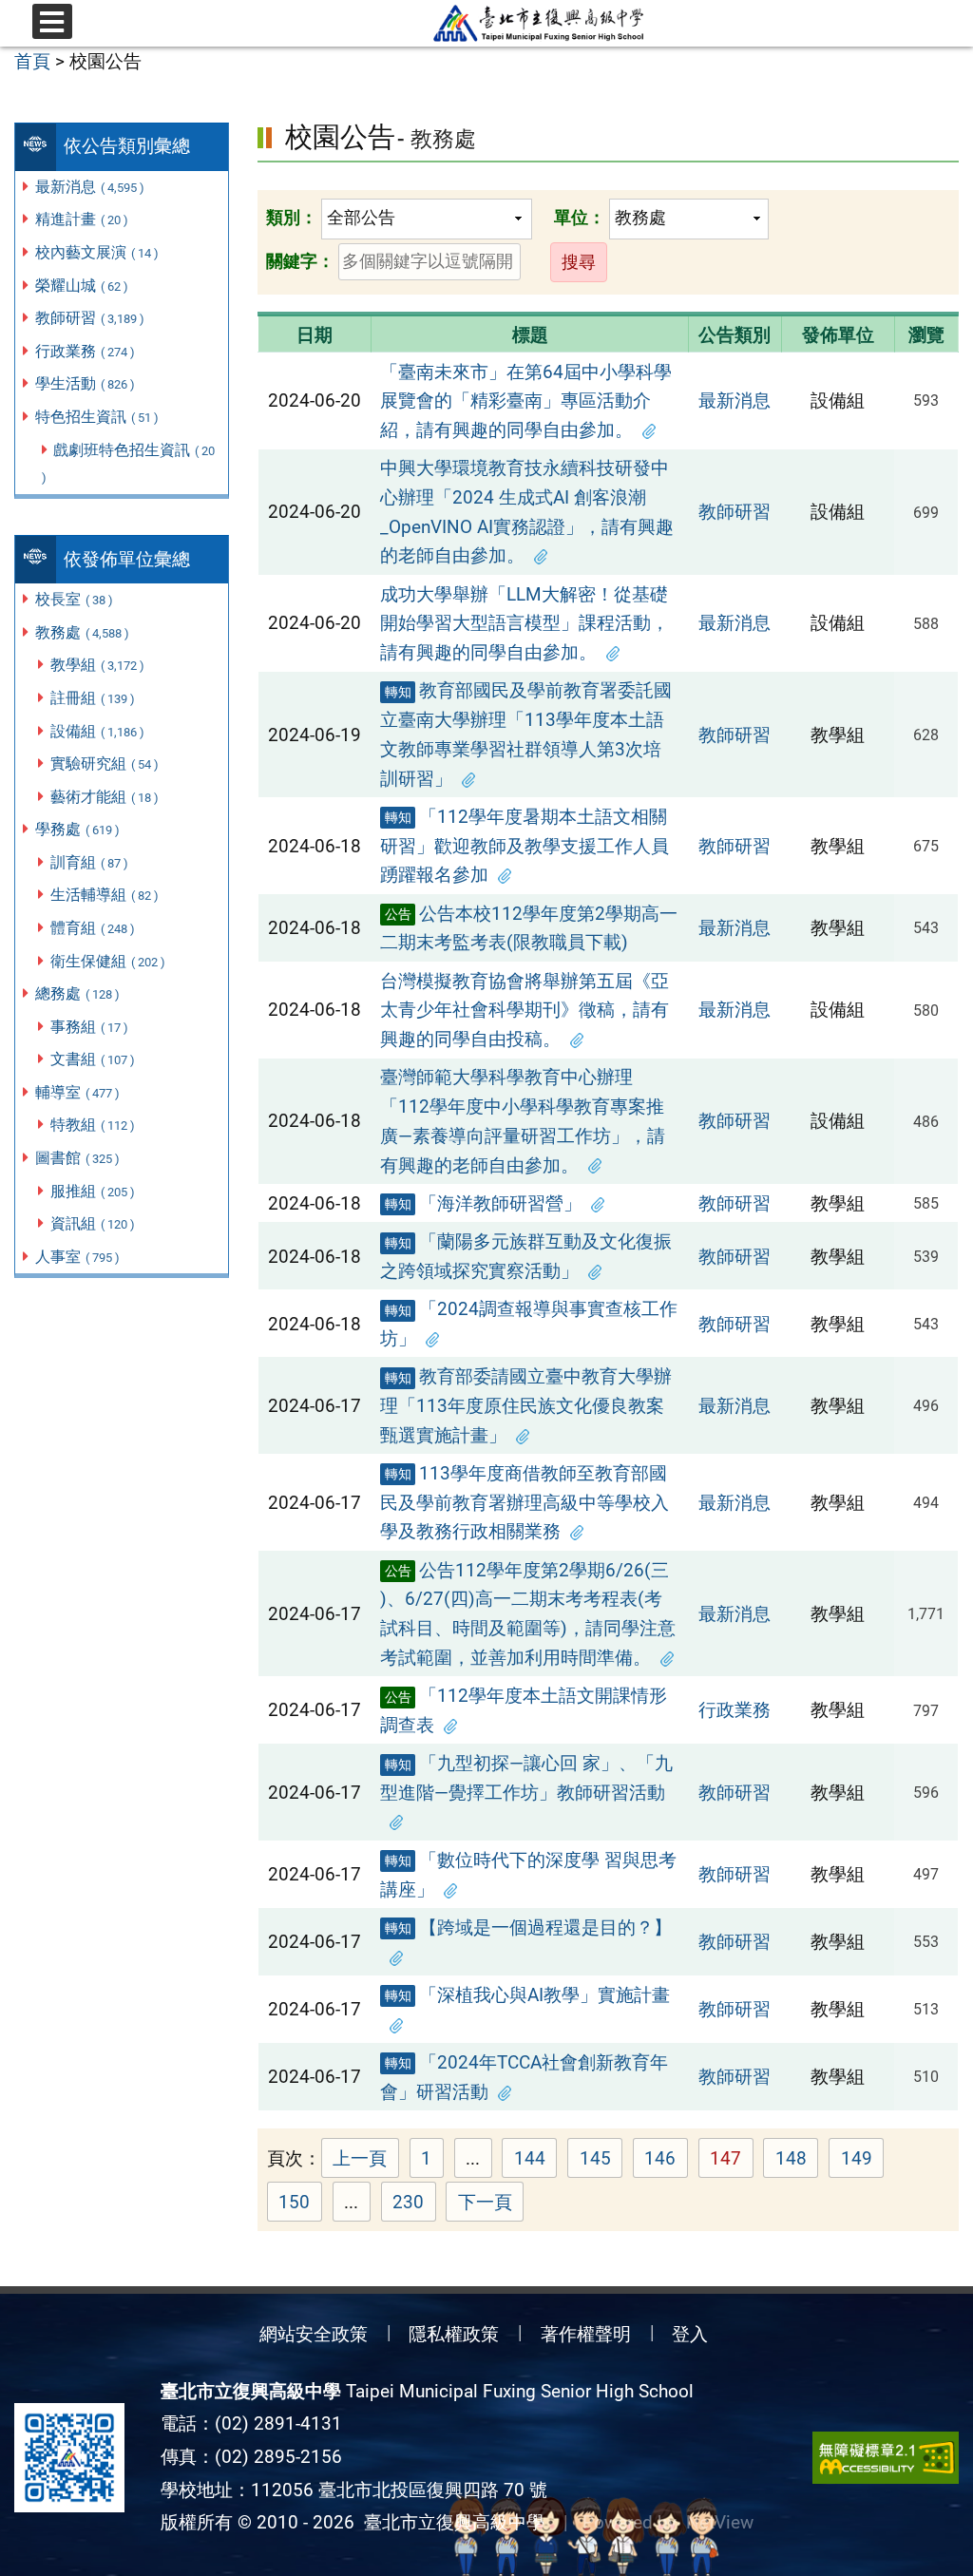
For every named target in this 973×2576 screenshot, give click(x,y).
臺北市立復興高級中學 (449, 2522)
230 (414, 2204)
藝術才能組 (105, 797)
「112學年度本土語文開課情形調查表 (524, 1710)
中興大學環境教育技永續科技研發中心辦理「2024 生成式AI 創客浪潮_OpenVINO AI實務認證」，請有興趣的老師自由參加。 (527, 512)
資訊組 (93, 1223)
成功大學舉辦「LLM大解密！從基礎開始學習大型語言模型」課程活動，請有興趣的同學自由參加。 (525, 623)
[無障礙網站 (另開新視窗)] (886, 2458)
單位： (580, 217)
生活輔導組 (105, 895)
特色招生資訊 (97, 417)
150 (300, 2204)
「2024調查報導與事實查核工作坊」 (529, 1324)
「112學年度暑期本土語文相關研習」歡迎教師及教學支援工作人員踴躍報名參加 (525, 846)
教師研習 (90, 318)
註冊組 (93, 698)
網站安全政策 (314, 2334)
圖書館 (77, 1158)
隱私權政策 (454, 2334)
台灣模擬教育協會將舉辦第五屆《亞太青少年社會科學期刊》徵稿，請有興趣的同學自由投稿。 (525, 1010)
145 (601, 2161)
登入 (690, 2334)
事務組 (89, 1027)
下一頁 (485, 2202)
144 (535, 2161)
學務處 (77, 829)
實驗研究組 (105, 763)
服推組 (93, 1191)
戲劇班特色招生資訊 (129, 463)
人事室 (77, 1257)
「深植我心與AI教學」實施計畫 (528, 1995)
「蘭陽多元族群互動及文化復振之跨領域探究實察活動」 (526, 1256)
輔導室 (77, 1092)
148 (797, 2161)
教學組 (97, 665)
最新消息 (90, 187)
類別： (292, 217)
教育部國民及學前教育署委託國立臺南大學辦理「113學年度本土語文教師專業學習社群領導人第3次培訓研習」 (526, 734)
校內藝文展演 (97, 252)
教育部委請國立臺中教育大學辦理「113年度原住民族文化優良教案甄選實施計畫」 (526, 1405)
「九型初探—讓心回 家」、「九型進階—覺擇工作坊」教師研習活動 (526, 1778)
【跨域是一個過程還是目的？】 (529, 1927)
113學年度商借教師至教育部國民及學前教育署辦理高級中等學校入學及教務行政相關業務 (525, 1502)
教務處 (82, 632)
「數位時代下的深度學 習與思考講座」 (528, 1875)
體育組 (93, 928)
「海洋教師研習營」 (484, 1203)
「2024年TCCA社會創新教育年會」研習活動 (524, 2077)
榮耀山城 (82, 286)
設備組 (97, 731)
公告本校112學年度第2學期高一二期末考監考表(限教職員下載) (529, 928)
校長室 (74, 599)
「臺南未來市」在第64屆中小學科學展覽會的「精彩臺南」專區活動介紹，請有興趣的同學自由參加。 (526, 401)
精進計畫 (82, 219)
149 (862, 2161)
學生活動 (85, 383)
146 (666, 2161)
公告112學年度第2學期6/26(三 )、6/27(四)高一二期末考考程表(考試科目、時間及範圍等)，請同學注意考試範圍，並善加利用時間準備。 (528, 1614)
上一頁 (360, 2158)
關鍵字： (300, 261)
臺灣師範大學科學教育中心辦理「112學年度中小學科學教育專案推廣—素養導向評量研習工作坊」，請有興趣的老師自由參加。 (523, 1121)
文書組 (93, 1059)
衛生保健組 (108, 961)
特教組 (93, 1125)
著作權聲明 (586, 2334)
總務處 (77, 993)
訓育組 (89, 862)
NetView (720, 2522)
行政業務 (85, 351)
